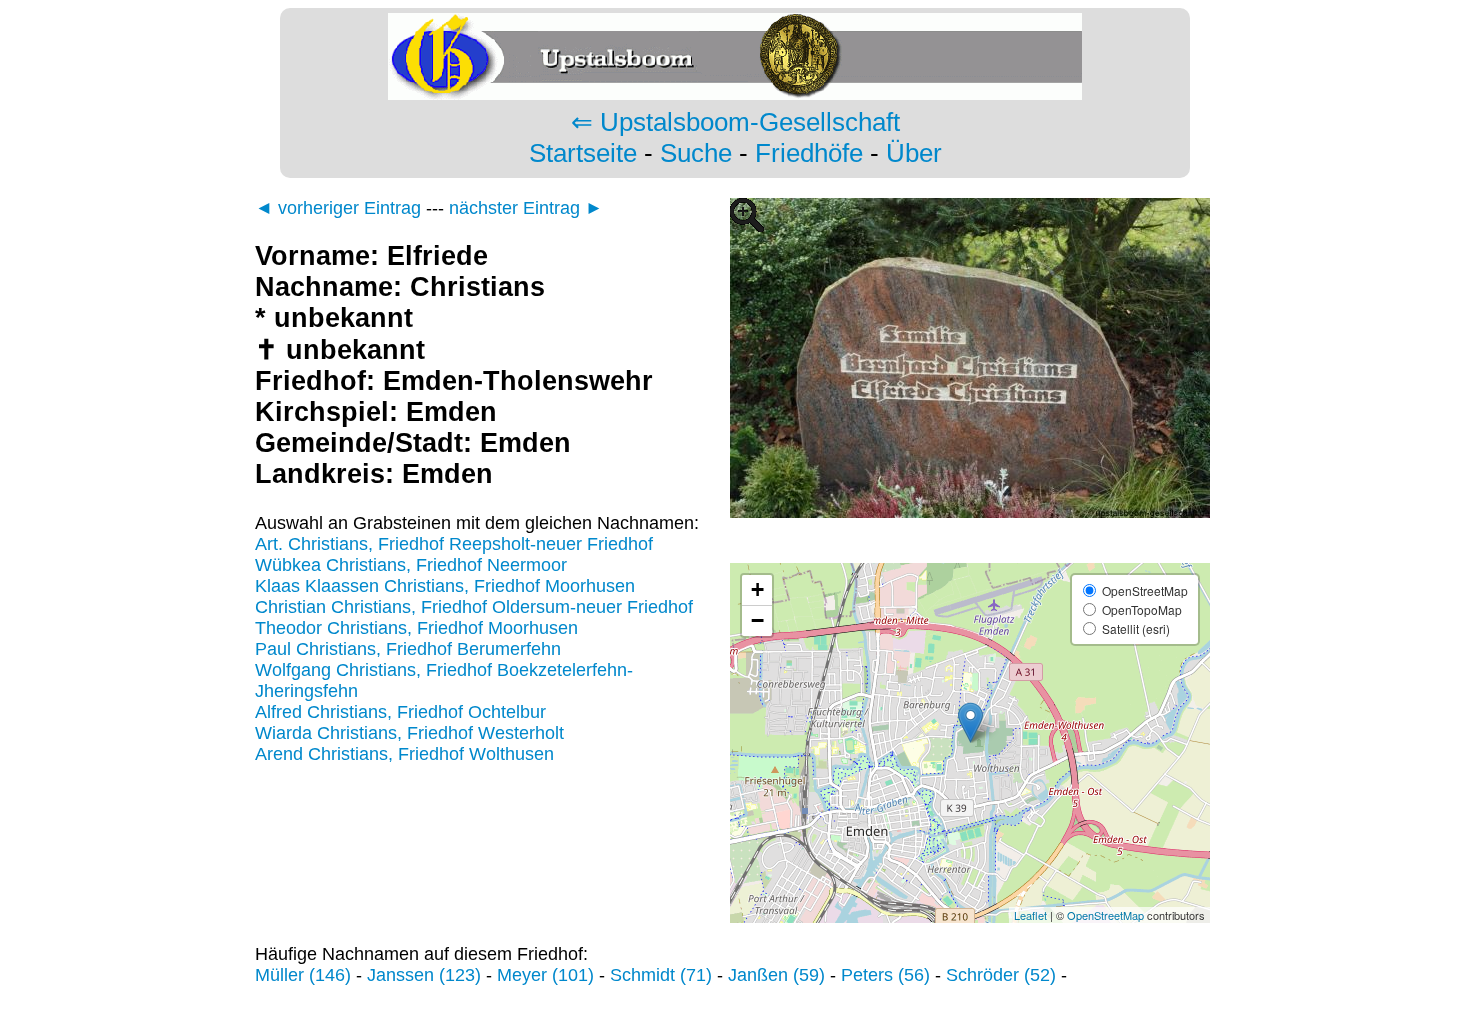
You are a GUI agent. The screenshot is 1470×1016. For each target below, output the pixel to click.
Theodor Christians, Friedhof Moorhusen (416, 628)
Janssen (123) (424, 975)
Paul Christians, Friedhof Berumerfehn (408, 649)
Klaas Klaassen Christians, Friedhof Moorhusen (445, 586)
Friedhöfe (809, 153)
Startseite (583, 153)
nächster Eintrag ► (526, 208)
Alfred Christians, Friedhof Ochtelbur (400, 712)
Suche (696, 153)
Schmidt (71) (661, 975)
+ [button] (757, 589)
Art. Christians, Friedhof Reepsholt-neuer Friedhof (454, 544)
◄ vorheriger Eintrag (338, 208)
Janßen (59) (776, 975)
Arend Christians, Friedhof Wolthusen (404, 754)
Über (914, 153)
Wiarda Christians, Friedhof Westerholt (409, 733)
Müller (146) (303, 975)
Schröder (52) (1001, 975)
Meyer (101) (545, 975)
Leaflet (1030, 915)
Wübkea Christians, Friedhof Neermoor (411, 565)
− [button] (757, 620)
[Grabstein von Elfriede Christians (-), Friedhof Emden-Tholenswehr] (970, 552)
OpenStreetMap (1105, 915)
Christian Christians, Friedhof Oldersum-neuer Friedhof (474, 607)
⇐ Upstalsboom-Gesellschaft (735, 122)
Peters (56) (885, 975)
